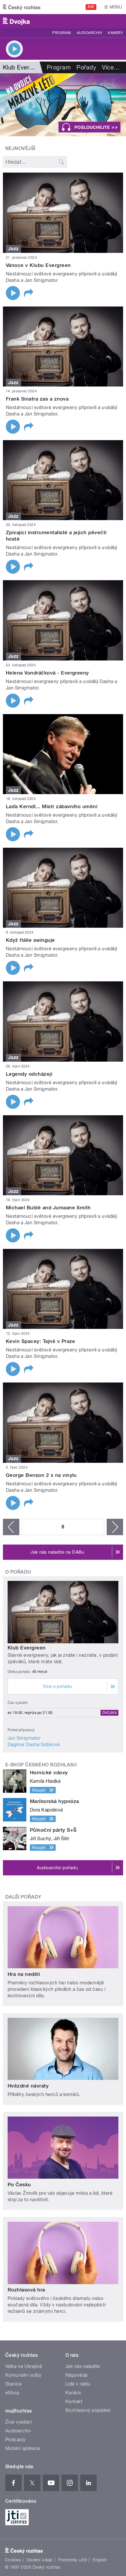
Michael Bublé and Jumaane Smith (48, 1208)
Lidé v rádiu (78, 2384)
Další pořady (23, 1897)
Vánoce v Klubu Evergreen (38, 265)
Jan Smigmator (24, 1738)
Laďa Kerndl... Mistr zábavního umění (52, 806)
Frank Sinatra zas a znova (37, 399)
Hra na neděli (24, 1974)
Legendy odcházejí (29, 1074)
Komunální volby (23, 2375)
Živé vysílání (18, 2422)
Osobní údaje (40, 2560)
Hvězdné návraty (28, 2086)
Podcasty (16, 2440)
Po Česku (19, 2185)
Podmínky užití (73, 2560)
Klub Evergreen (27, 1648)
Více (111, 67)
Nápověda (76, 2375)
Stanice (13, 2384)
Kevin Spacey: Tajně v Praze (41, 1341)
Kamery (115, 33)
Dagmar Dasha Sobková (34, 1745)
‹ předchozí (11, 1527)
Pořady (86, 67)
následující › (115, 1527)
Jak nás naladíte (83, 2366)
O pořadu (18, 1572)
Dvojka (109, 1713)
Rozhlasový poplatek (88, 2410)
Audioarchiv (89, 33)
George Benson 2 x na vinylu (41, 1475)
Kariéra (73, 2393)
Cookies (13, 2560)
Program (61, 33)
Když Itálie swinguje (30, 940)
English (100, 2560)
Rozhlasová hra (26, 2290)
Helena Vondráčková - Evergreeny (47, 673)
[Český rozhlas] (22, 7)
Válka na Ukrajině (24, 2366)
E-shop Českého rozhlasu (41, 1765)
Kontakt (74, 2402)
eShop (12, 2393)
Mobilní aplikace (23, 2448)
